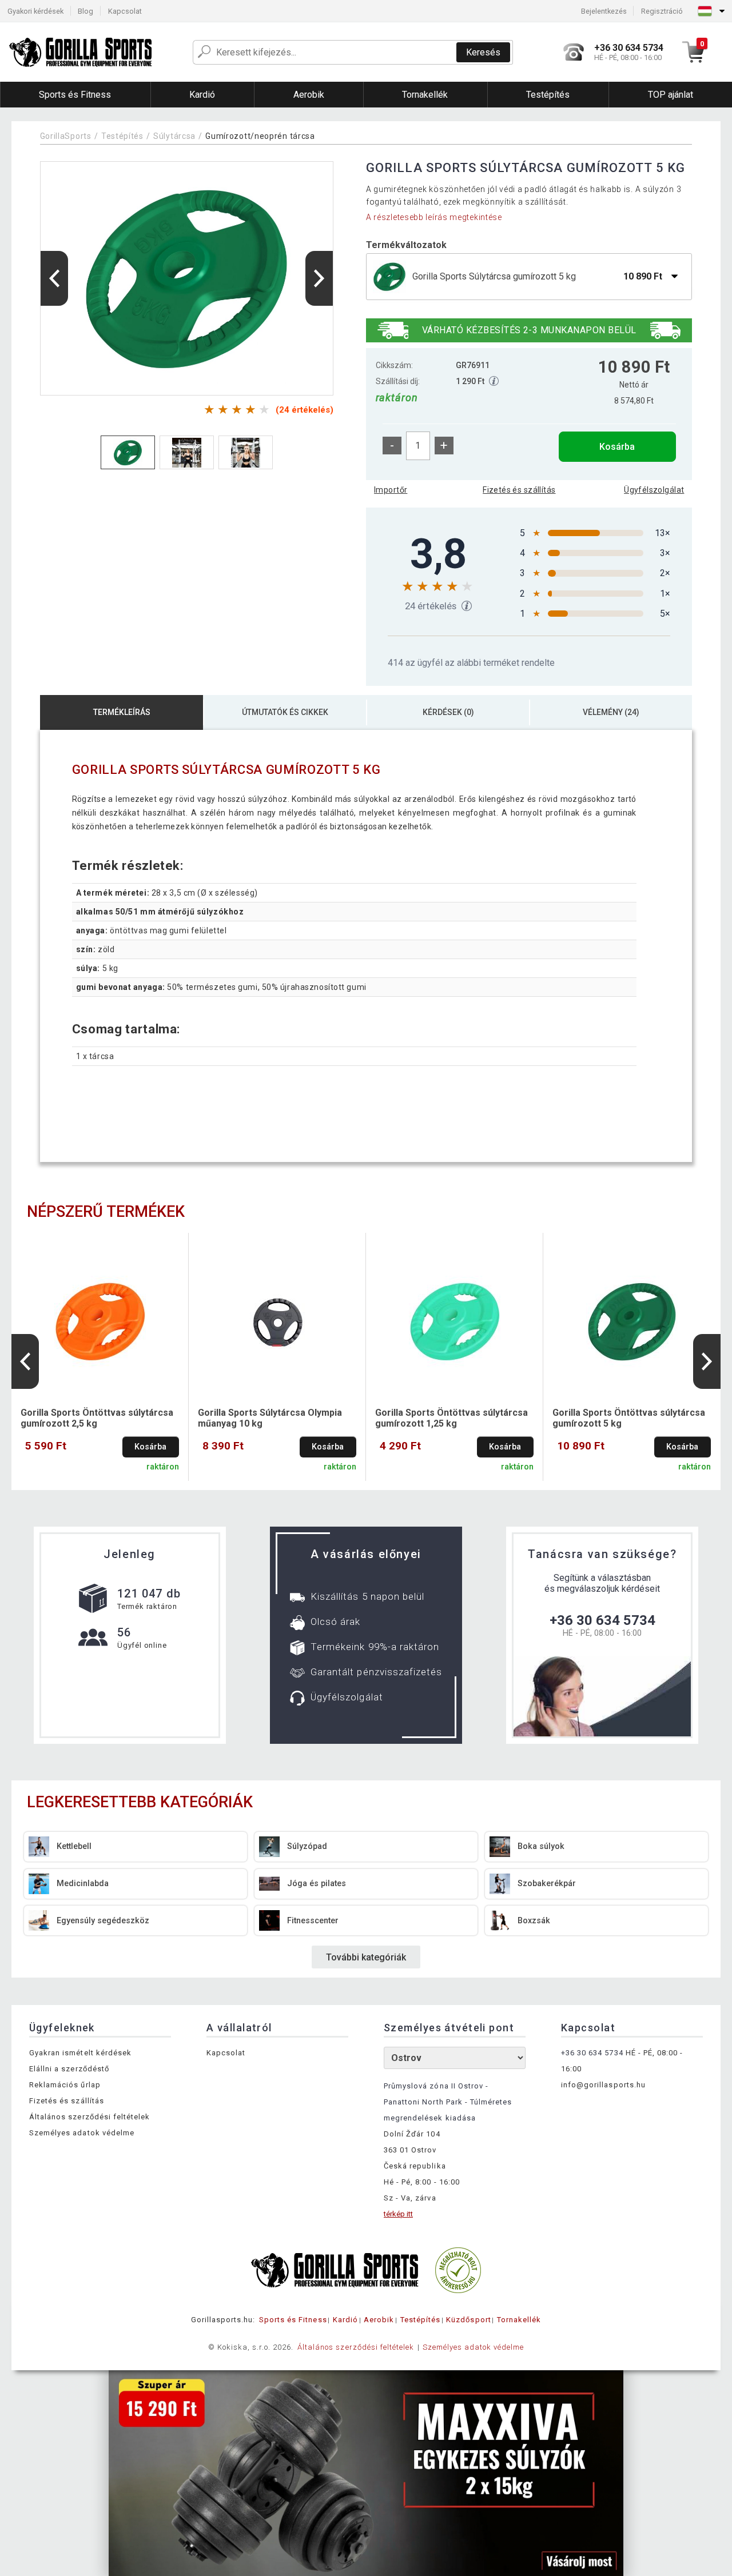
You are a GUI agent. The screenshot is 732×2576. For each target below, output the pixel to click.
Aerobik (379, 2320)
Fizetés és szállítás (519, 490)
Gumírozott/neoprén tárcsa (260, 136)
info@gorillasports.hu (603, 2085)
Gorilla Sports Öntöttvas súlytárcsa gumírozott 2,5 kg (97, 1418)
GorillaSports (66, 136)
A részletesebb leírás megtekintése (434, 217)
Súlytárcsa (174, 136)
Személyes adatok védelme (82, 2133)
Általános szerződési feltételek (89, 2117)
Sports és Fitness (293, 2320)
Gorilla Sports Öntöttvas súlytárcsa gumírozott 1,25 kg (451, 1418)
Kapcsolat (125, 11)
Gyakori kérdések (35, 11)
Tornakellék (519, 2320)
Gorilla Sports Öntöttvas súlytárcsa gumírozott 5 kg (629, 1418)
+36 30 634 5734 (602, 1620)
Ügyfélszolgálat (654, 490)
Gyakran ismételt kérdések (80, 2053)
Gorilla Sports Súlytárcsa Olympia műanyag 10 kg (270, 1418)
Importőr (391, 490)
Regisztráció (662, 11)
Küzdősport (468, 2320)
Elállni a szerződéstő (69, 2069)
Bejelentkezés (604, 11)
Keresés (483, 52)
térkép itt (398, 2214)
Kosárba (617, 447)
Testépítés (122, 136)
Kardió (345, 2320)
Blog (85, 11)
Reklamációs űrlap (65, 2085)
